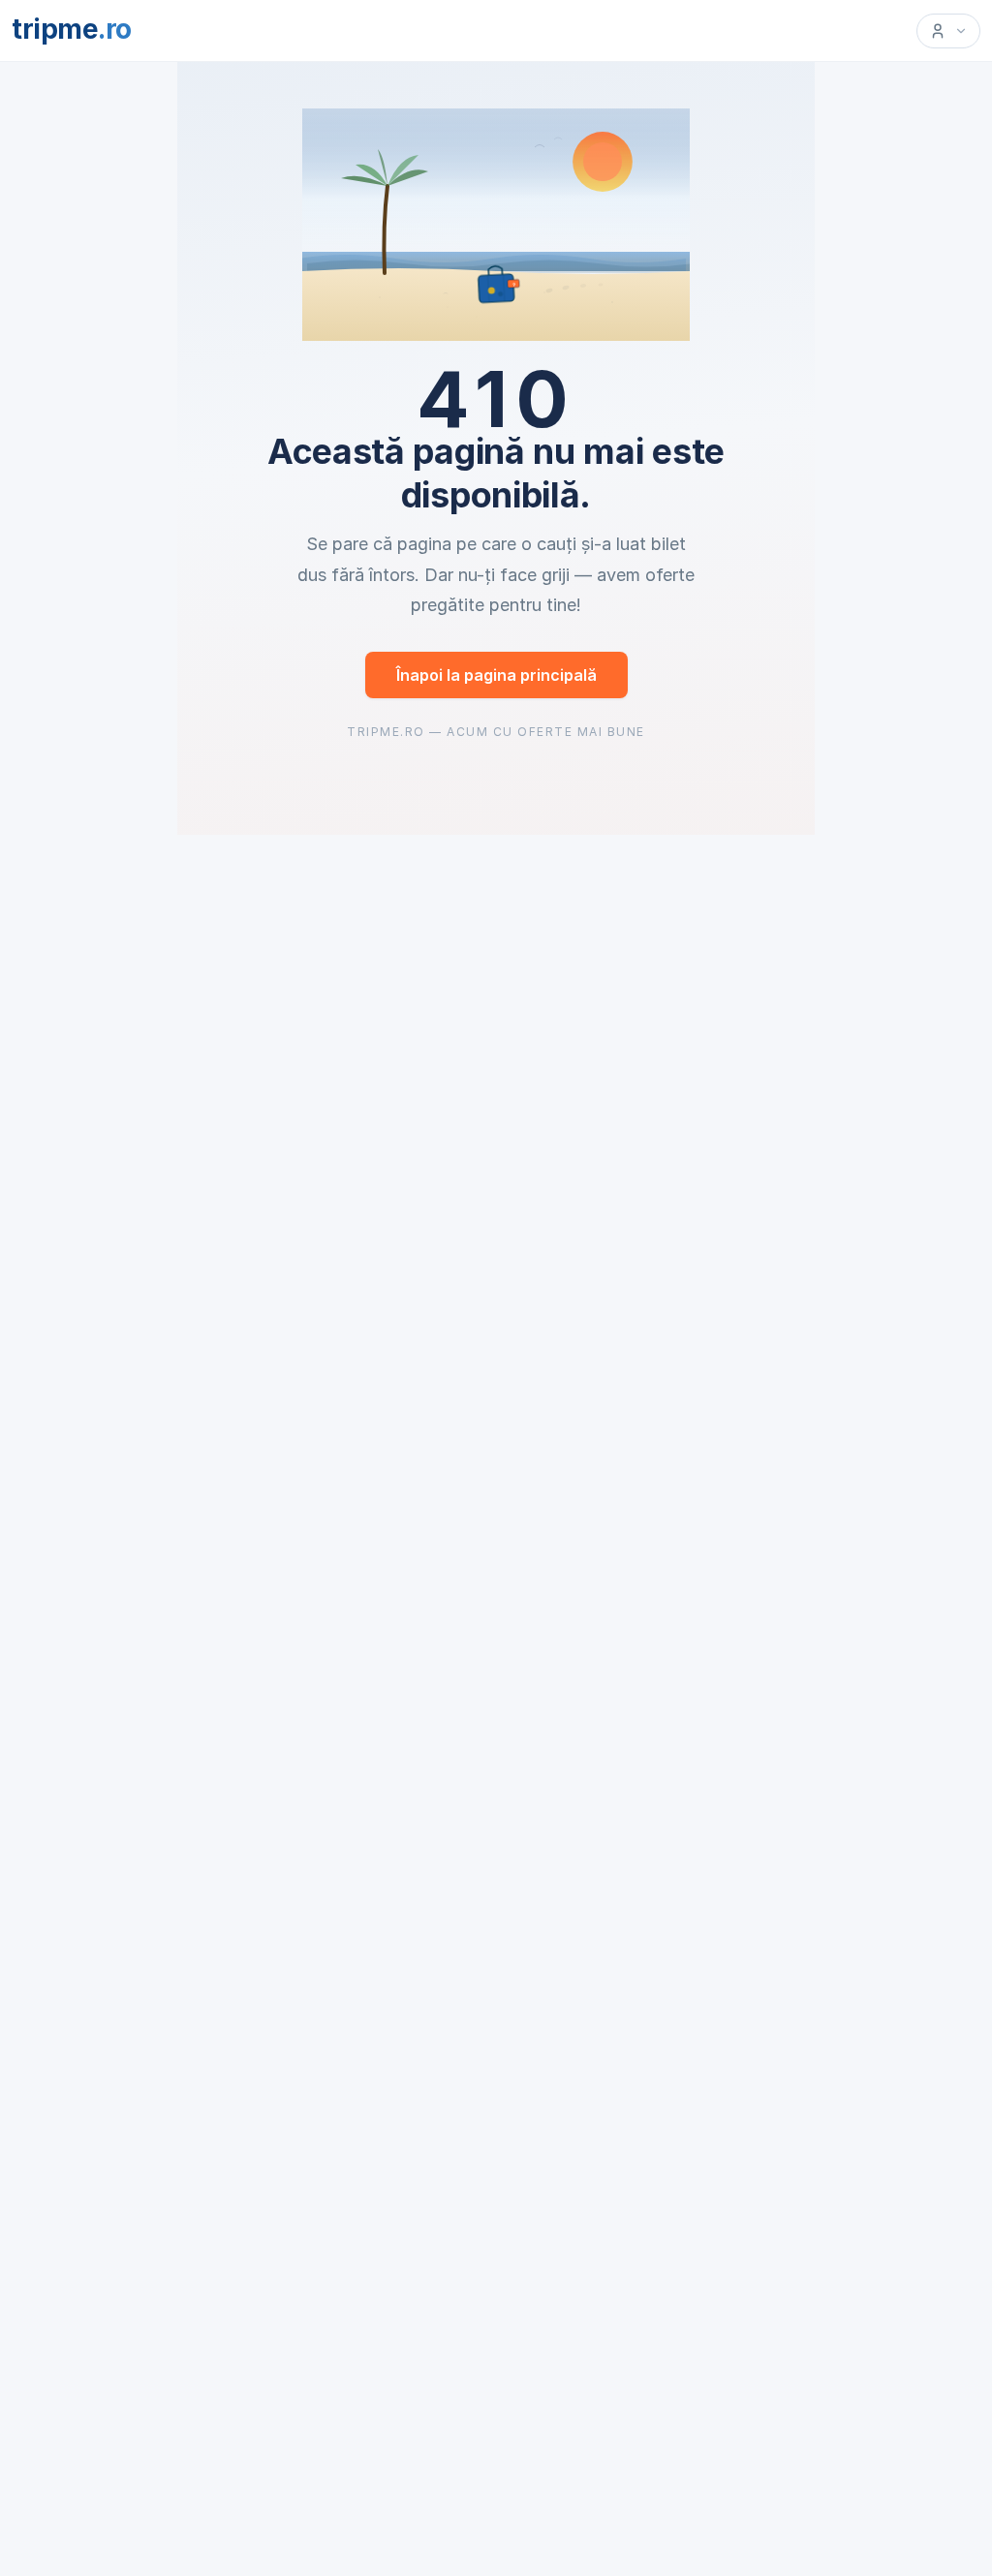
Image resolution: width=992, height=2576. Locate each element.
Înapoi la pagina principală (496, 675)
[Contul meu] (948, 31)
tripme (72, 29)
